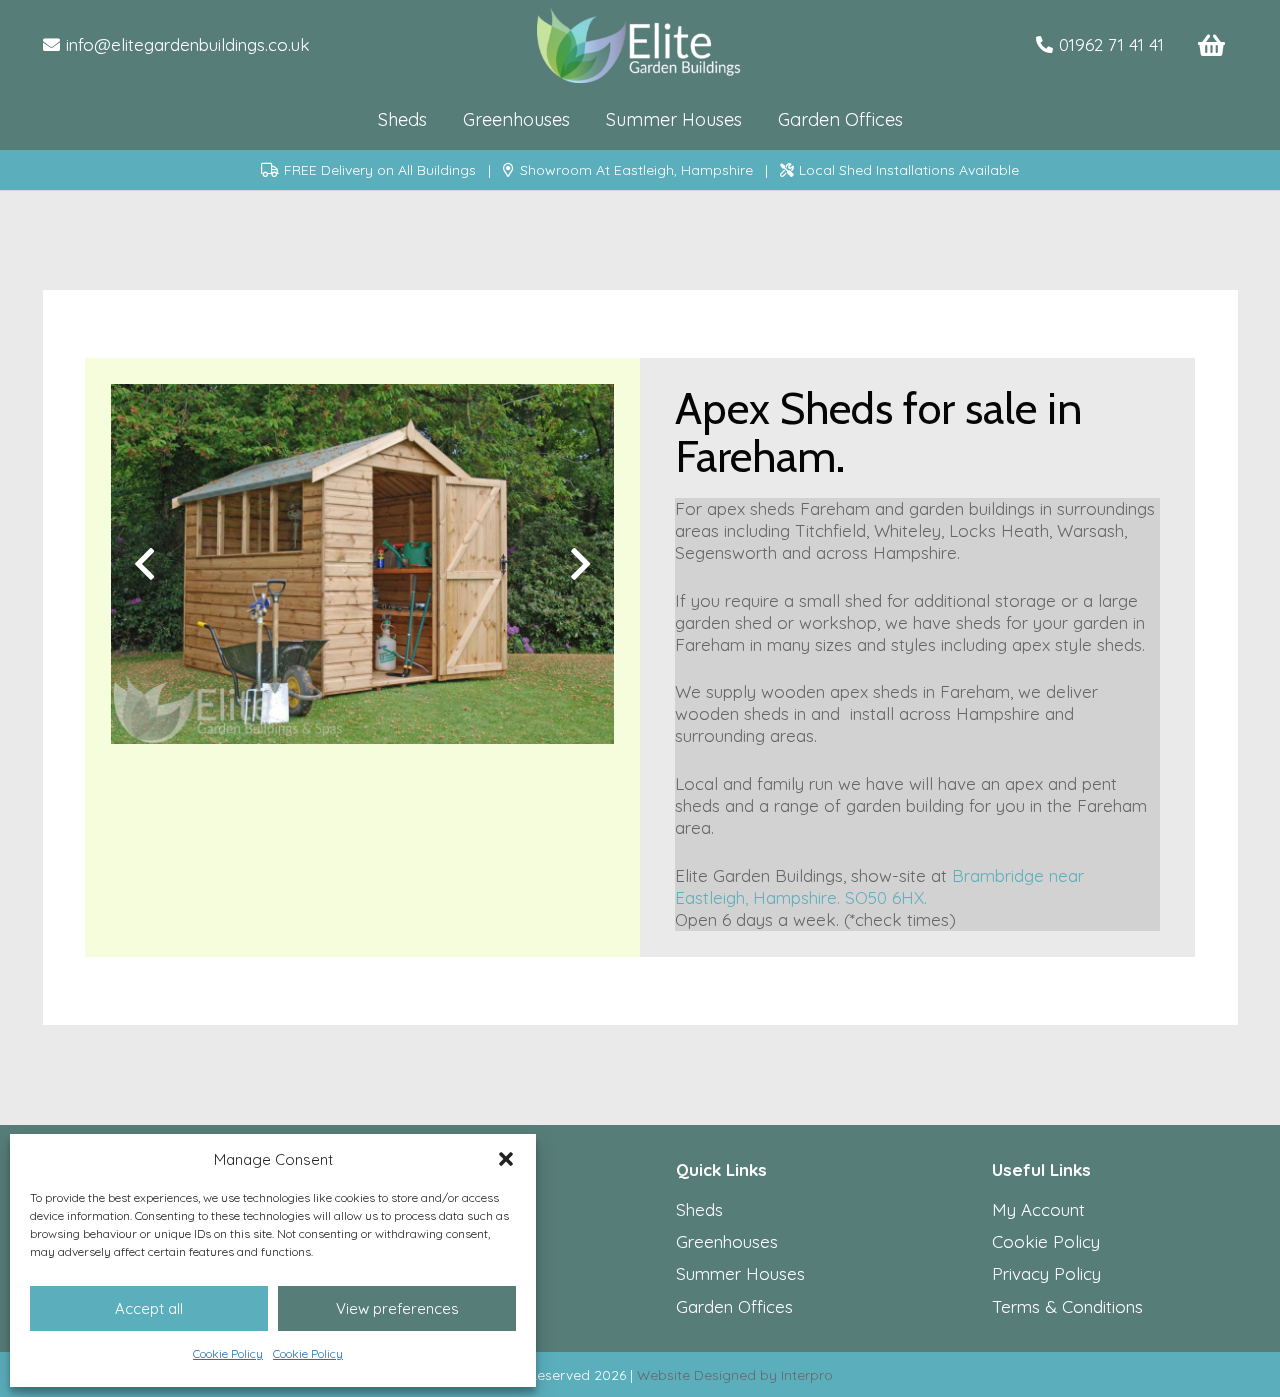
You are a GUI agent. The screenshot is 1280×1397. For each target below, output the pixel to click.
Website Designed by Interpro (735, 1374)
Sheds (699, 1209)
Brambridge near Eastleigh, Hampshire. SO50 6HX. (879, 886)
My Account (1038, 1209)
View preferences (397, 1308)
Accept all (149, 1308)
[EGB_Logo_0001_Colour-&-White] (640, 45)
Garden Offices (734, 1306)
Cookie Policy (228, 1353)
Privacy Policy (1046, 1273)
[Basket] (1211, 45)
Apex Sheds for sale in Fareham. (878, 432)
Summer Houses (740, 1273)
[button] (506, 1159)
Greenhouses (727, 1241)
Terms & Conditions (1067, 1306)
